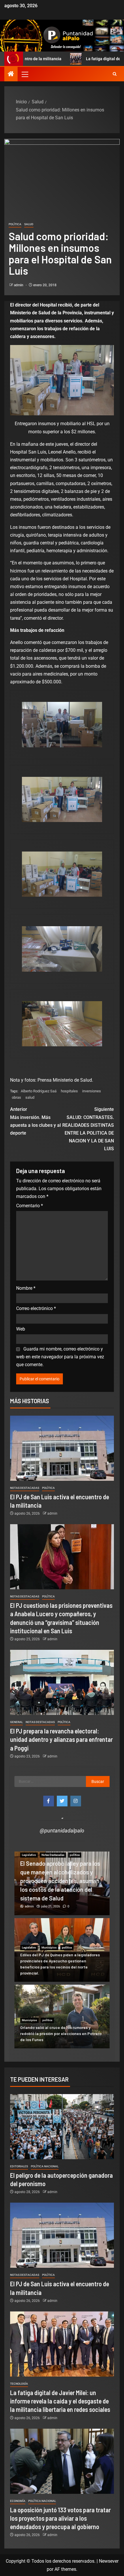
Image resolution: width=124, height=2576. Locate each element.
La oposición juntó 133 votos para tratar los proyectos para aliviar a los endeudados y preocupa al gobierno (60, 2518)
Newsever (109, 2561)
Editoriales (19, 2166)
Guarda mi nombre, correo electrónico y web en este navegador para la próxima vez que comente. (60, 1357)
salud (30, 1097)
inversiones (92, 1091)
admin (19, 285)
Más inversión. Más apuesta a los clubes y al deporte (35, 1121)
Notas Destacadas (25, 1488)
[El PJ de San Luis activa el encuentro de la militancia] (62, 1448)
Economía (18, 2501)
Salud (29, 224)
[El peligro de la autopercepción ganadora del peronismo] (62, 2127)
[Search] (115, 74)
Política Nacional (45, 2166)
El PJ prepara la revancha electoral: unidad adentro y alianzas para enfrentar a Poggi (61, 1739)
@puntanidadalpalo (62, 1831)
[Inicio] (11, 74)
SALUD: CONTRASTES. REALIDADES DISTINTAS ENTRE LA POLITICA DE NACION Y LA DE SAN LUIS (88, 1129)
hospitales (69, 1091)
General (16, 1722)
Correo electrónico (36, 1308)
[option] (62, 1883)
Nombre (26, 1288)
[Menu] (25, 74)
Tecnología (19, 2384)
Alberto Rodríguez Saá (39, 1091)
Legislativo (29, 1855)
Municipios (49, 1947)
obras (16, 1097)
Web (21, 1329)
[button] (25, 74)
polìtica (15, 224)
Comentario (30, 1206)
